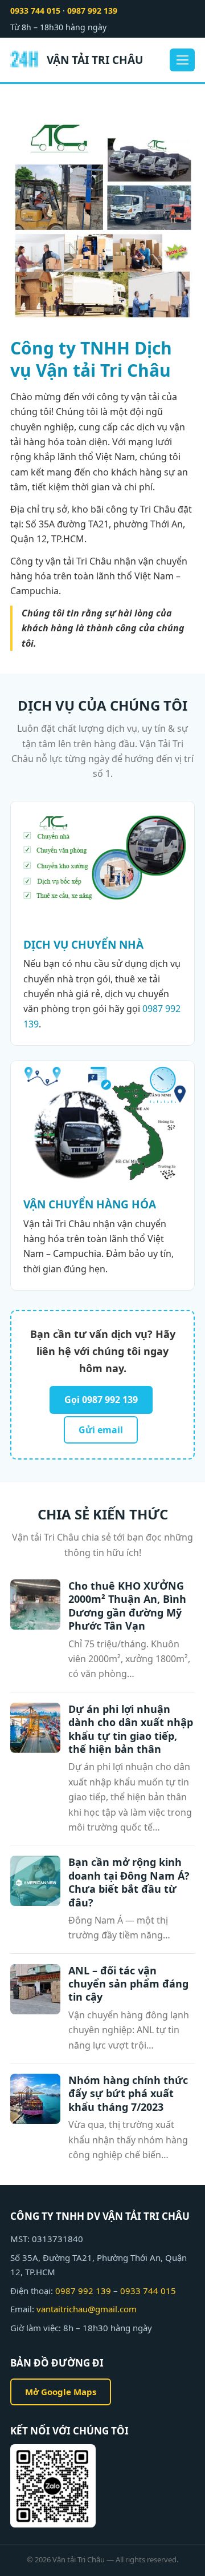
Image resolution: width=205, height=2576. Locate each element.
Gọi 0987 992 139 (101, 1400)
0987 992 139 (92, 11)
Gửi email (101, 1430)
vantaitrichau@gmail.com (87, 2309)
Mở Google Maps (61, 2392)
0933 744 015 (35, 11)
